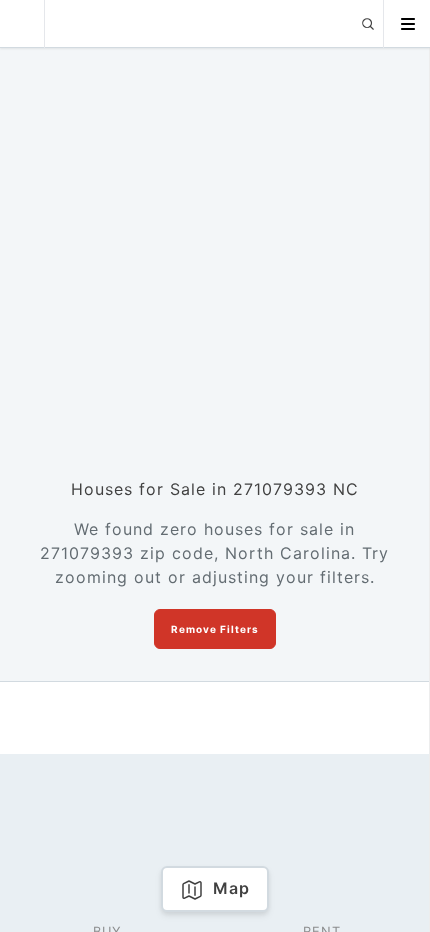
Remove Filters (215, 629)
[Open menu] (407, 24)
